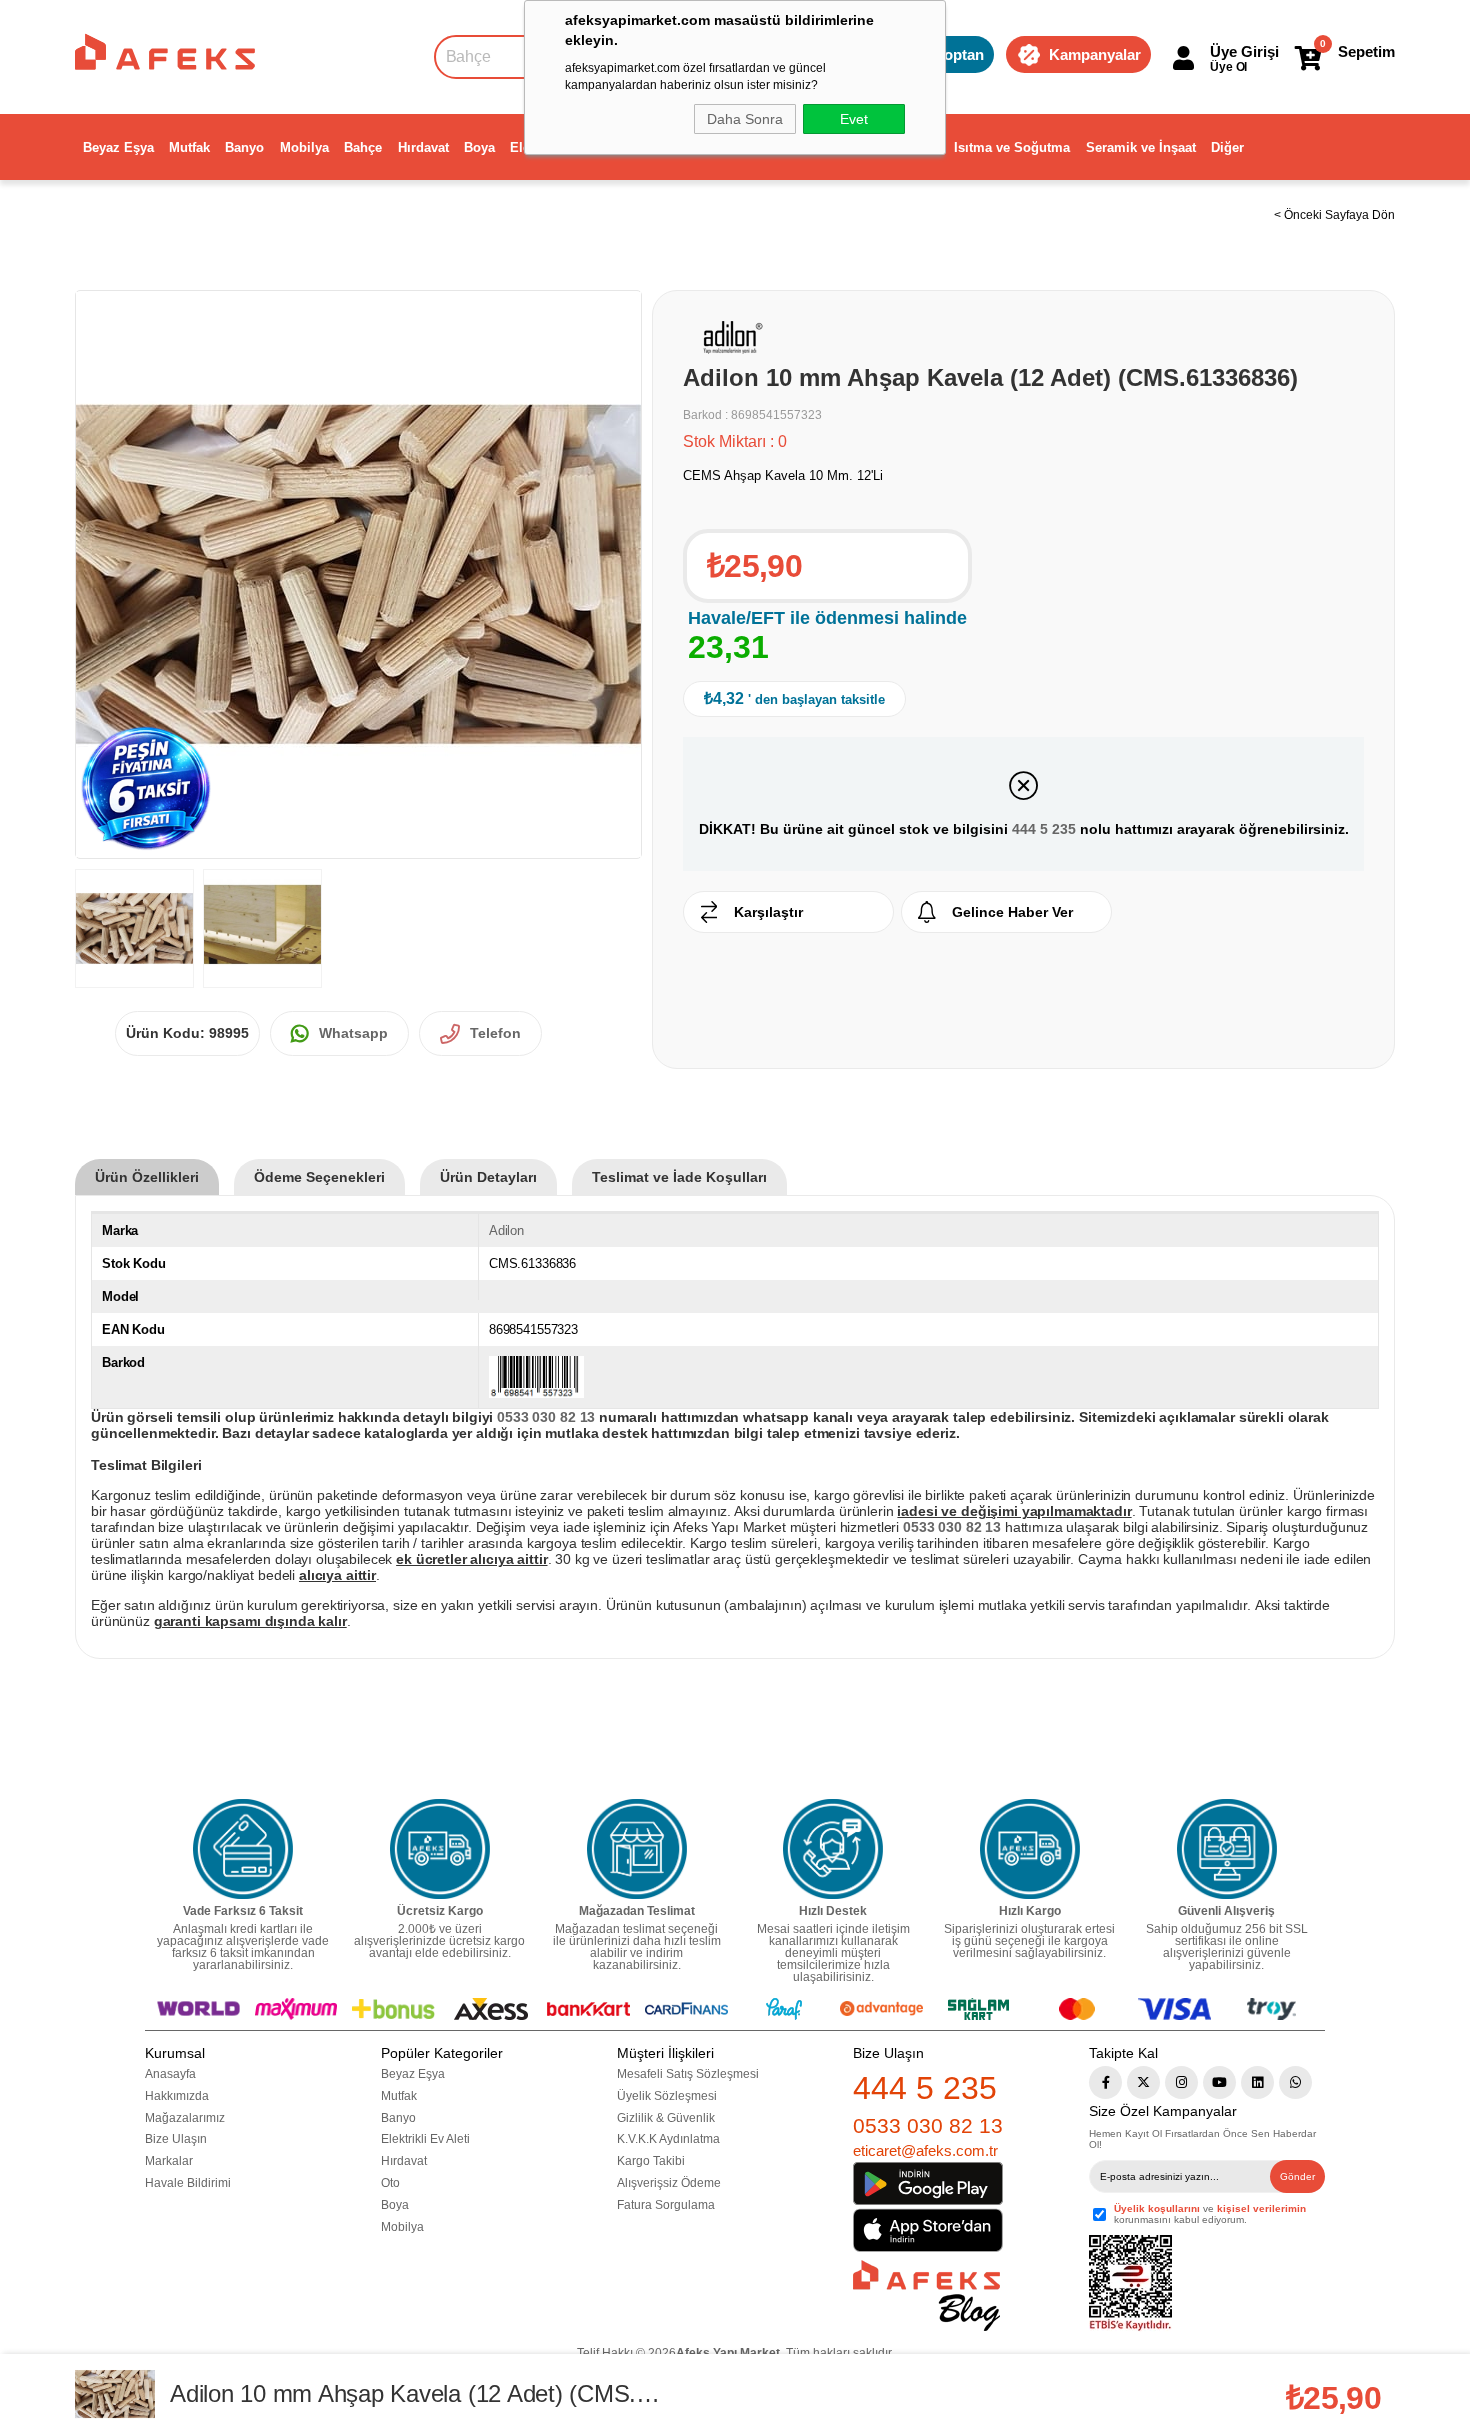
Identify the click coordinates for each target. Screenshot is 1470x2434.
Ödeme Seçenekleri (319, 1177)
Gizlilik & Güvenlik (666, 2118)
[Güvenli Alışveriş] (1227, 1849)
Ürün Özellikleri (147, 1177)
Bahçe (363, 147)
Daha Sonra (745, 119)
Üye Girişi (1244, 51)
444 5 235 (1044, 829)
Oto (390, 2183)
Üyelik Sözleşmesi (667, 2096)
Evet (854, 119)
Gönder (1297, 2176)
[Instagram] (1181, 2082)
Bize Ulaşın (176, 2139)
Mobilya (304, 147)
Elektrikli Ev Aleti (425, 2139)
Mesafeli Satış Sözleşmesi (688, 2074)
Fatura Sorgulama (666, 2205)
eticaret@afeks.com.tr (925, 2150)
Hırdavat (423, 147)
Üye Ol (1228, 67)
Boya (479, 147)
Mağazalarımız (185, 2118)
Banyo (244, 147)
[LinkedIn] (1257, 2082)
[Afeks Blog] (926, 2295)
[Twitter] (1143, 2082)
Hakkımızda (177, 2096)
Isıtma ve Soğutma (1012, 147)
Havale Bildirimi (188, 2183)
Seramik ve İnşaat (1141, 147)
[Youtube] (1219, 2082)
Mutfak (189, 147)
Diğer (1227, 147)
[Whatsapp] (1295, 2082)
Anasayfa (170, 2074)
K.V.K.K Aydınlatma (668, 2139)
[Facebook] (1105, 2082)
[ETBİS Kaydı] (1130, 2283)
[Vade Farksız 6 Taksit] (243, 1849)
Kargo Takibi (651, 2161)
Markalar (169, 2161)
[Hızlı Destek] (833, 1849)
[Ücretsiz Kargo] (440, 1849)
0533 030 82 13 (928, 2125)
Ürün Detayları (488, 1177)
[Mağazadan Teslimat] (637, 1849)
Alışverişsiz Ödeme (669, 2183)
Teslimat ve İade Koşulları (679, 1177)
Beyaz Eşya (118, 147)
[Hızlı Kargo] (1030, 1849)
